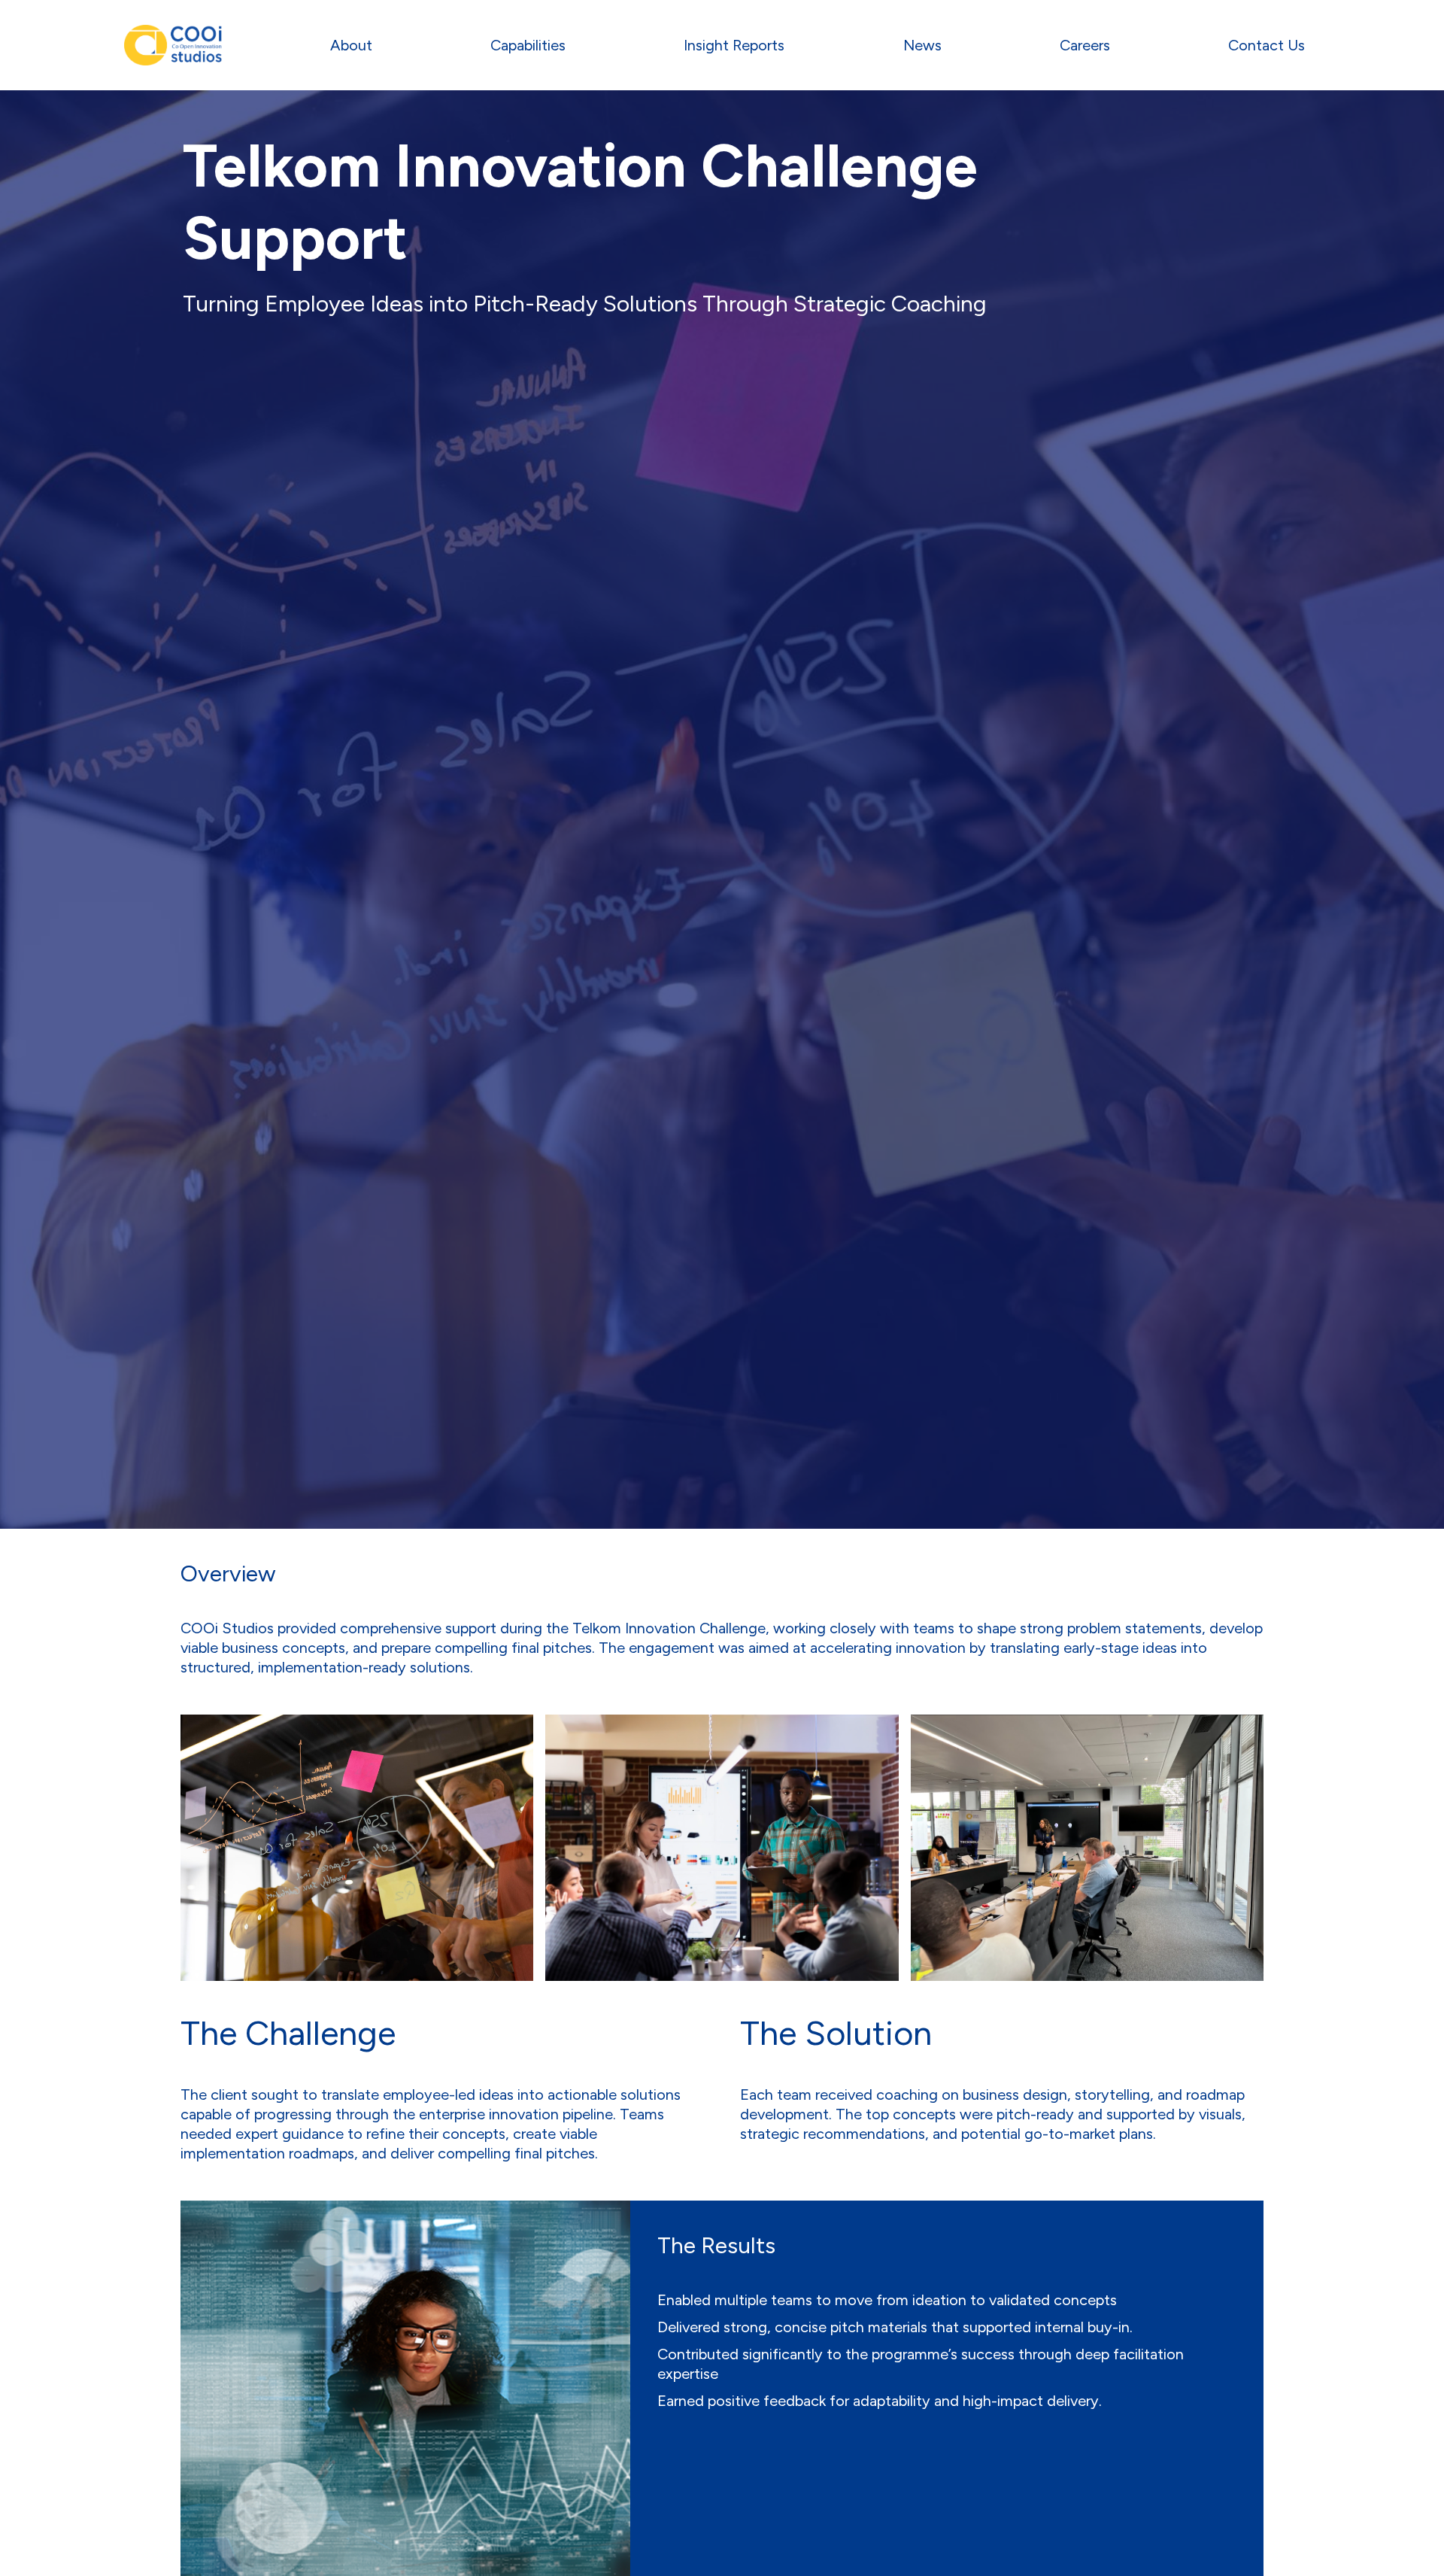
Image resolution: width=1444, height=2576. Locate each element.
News (922, 45)
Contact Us (1267, 45)
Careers (1085, 45)
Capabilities (528, 45)
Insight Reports (734, 45)
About (351, 45)
